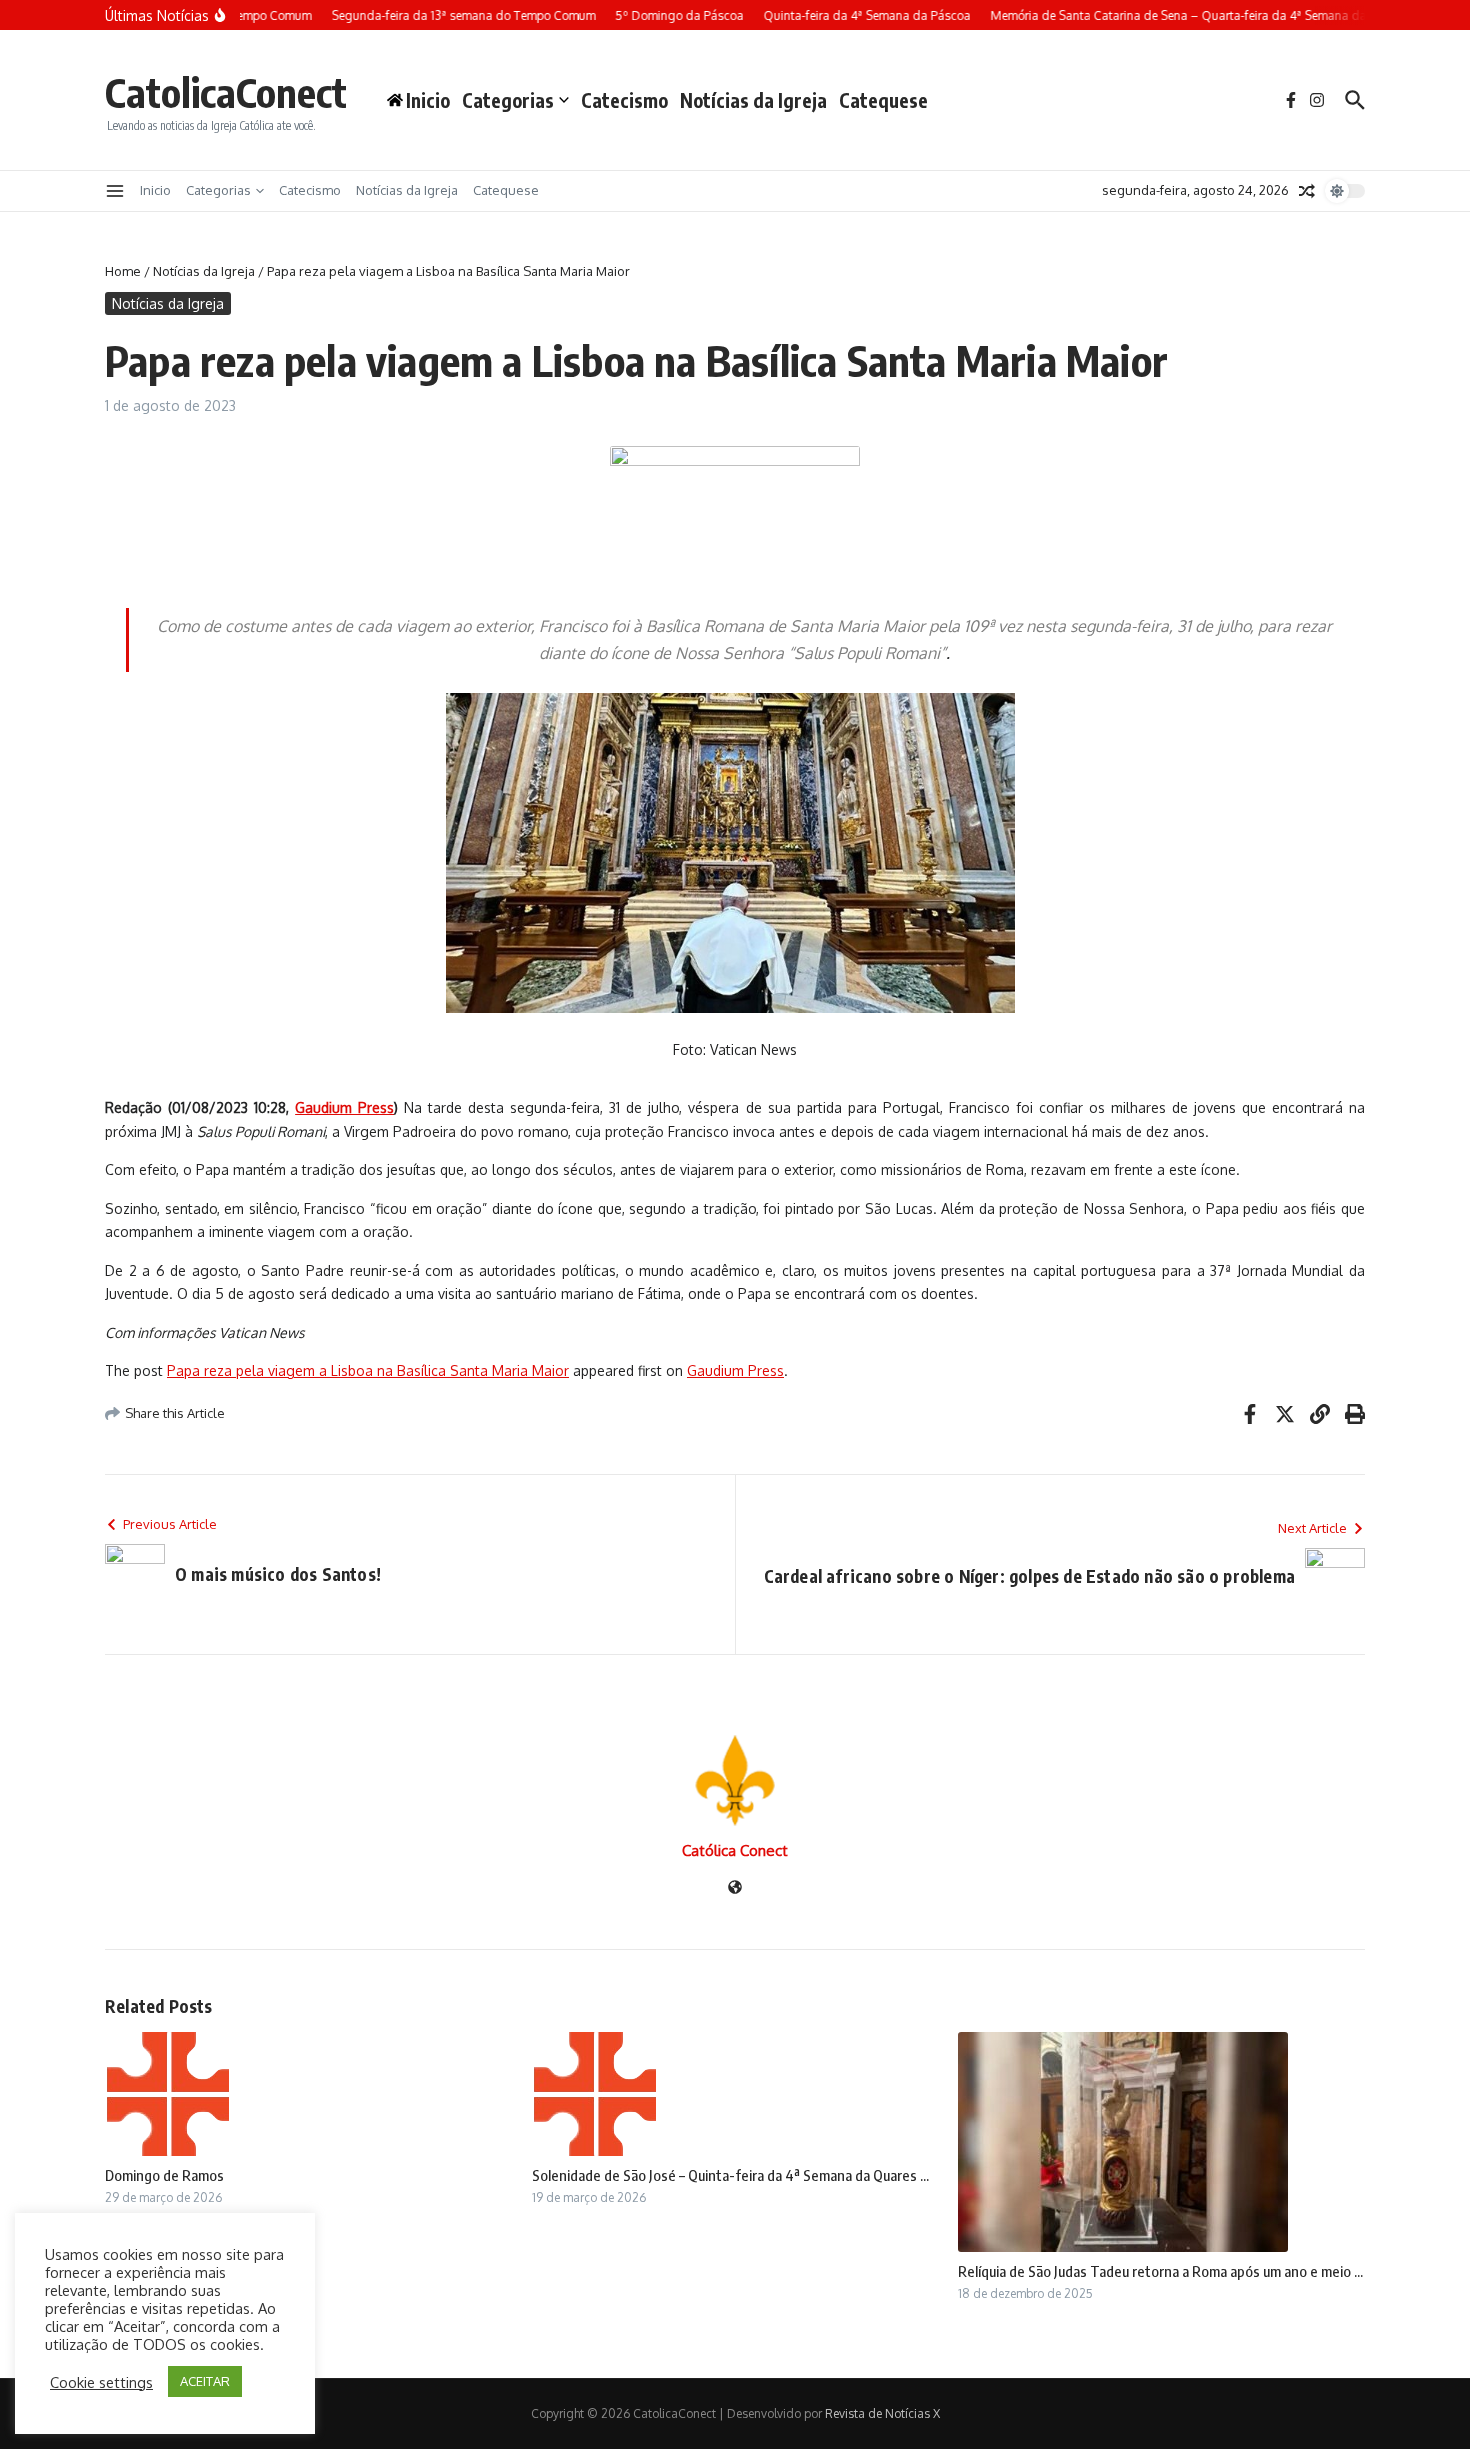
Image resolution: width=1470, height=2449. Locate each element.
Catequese (883, 100)
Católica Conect (735, 1850)
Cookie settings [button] (101, 2382)
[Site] (735, 1888)
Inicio (155, 190)
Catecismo (624, 100)
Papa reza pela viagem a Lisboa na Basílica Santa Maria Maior (368, 1370)
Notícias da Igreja (753, 100)
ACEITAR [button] (205, 2381)
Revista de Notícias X (882, 2413)
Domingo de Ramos (164, 2175)
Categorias (508, 100)
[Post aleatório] (1307, 191)
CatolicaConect (226, 92)
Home (123, 271)
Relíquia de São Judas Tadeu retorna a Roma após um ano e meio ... (1160, 2271)
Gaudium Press (735, 1370)
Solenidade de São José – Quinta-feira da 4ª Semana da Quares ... (730, 2175)
